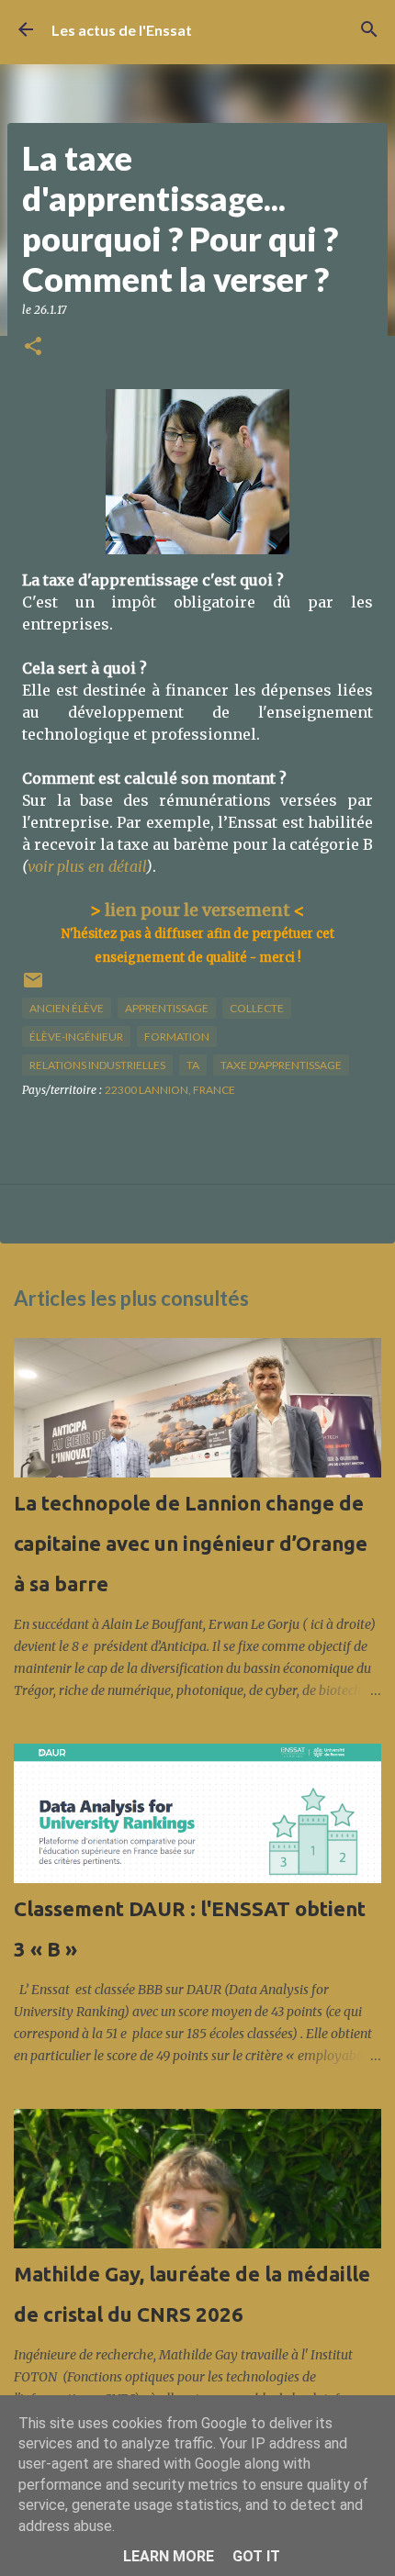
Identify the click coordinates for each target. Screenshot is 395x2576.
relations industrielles (97, 1065)
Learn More (169, 2556)
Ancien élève (67, 1008)
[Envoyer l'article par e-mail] (33, 987)
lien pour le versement (197, 910)
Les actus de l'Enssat (122, 30)
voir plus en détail (87, 866)
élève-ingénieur (76, 1037)
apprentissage (167, 1008)
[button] (33, 347)
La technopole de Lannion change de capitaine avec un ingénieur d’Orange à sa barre (191, 1543)
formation (177, 1037)
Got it (256, 2556)
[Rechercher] (369, 29)
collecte (257, 1008)
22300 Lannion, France (170, 1090)
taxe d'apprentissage (281, 1065)
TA (193, 1065)
